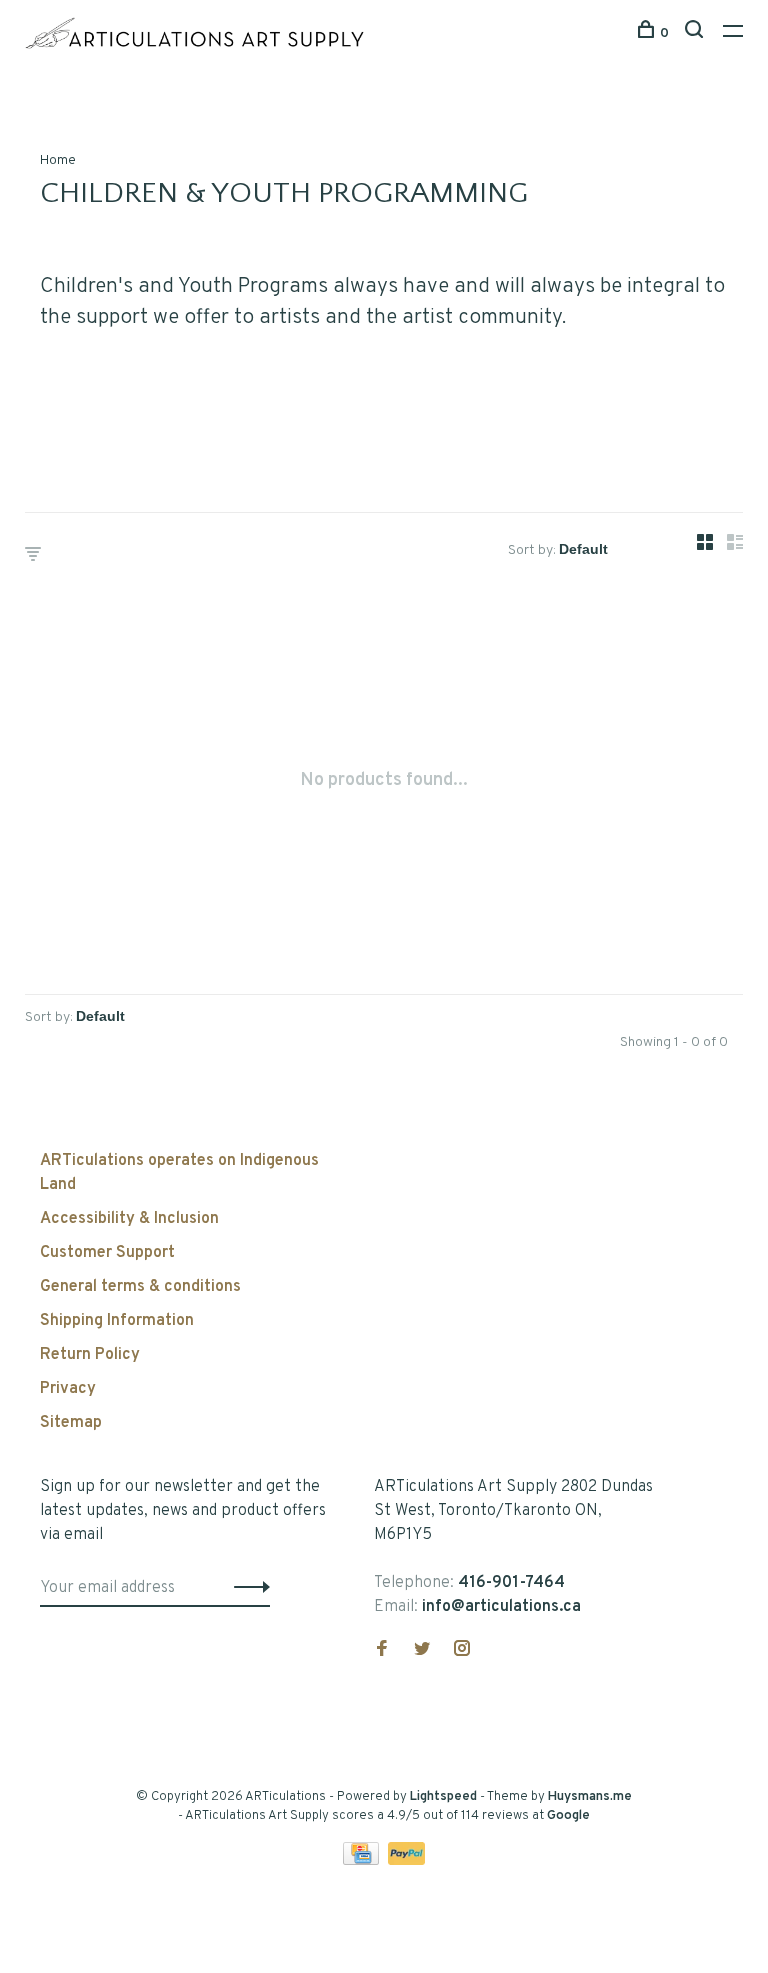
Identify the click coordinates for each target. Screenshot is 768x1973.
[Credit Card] (363, 1861)
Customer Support (107, 1253)
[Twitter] (422, 1651)
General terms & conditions (140, 1287)
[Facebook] (382, 1651)
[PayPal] (406, 1861)
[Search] (696, 33)
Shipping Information (117, 1321)
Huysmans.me (590, 1797)
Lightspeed (443, 1797)
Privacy (68, 1389)
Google (568, 1816)
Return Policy (90, 1355)
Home (58, 160)
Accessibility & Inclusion (129, 1219)
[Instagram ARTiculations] (462, 1651)
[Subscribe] (246, 1588)
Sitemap (71, 1423)
